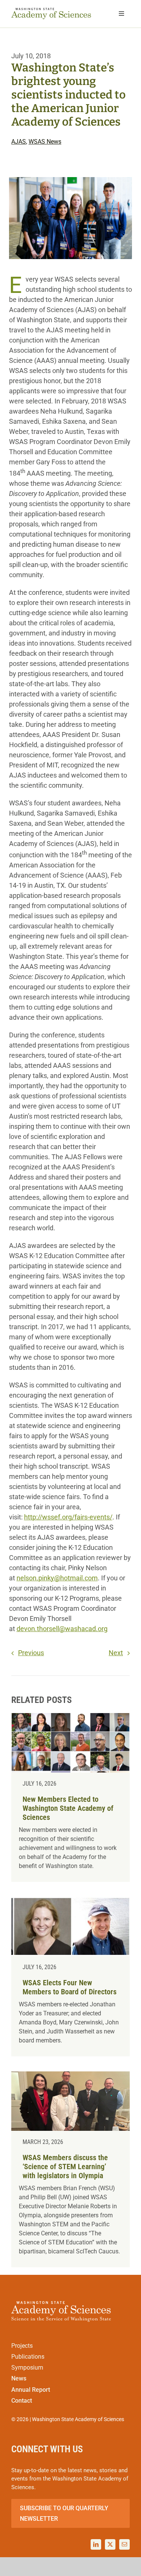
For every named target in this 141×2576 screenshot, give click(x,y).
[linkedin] (96, 2544)
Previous (31, 1653)
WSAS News (45, 142)
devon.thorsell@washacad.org (62, 1629)
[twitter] (110, 2544)
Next (116, 1653)
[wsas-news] (70, 1797)
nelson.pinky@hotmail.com (57, 1578)
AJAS (19, 142)
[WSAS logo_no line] (51, 11)
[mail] (124, 2544)
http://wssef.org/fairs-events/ (68, 1517)
